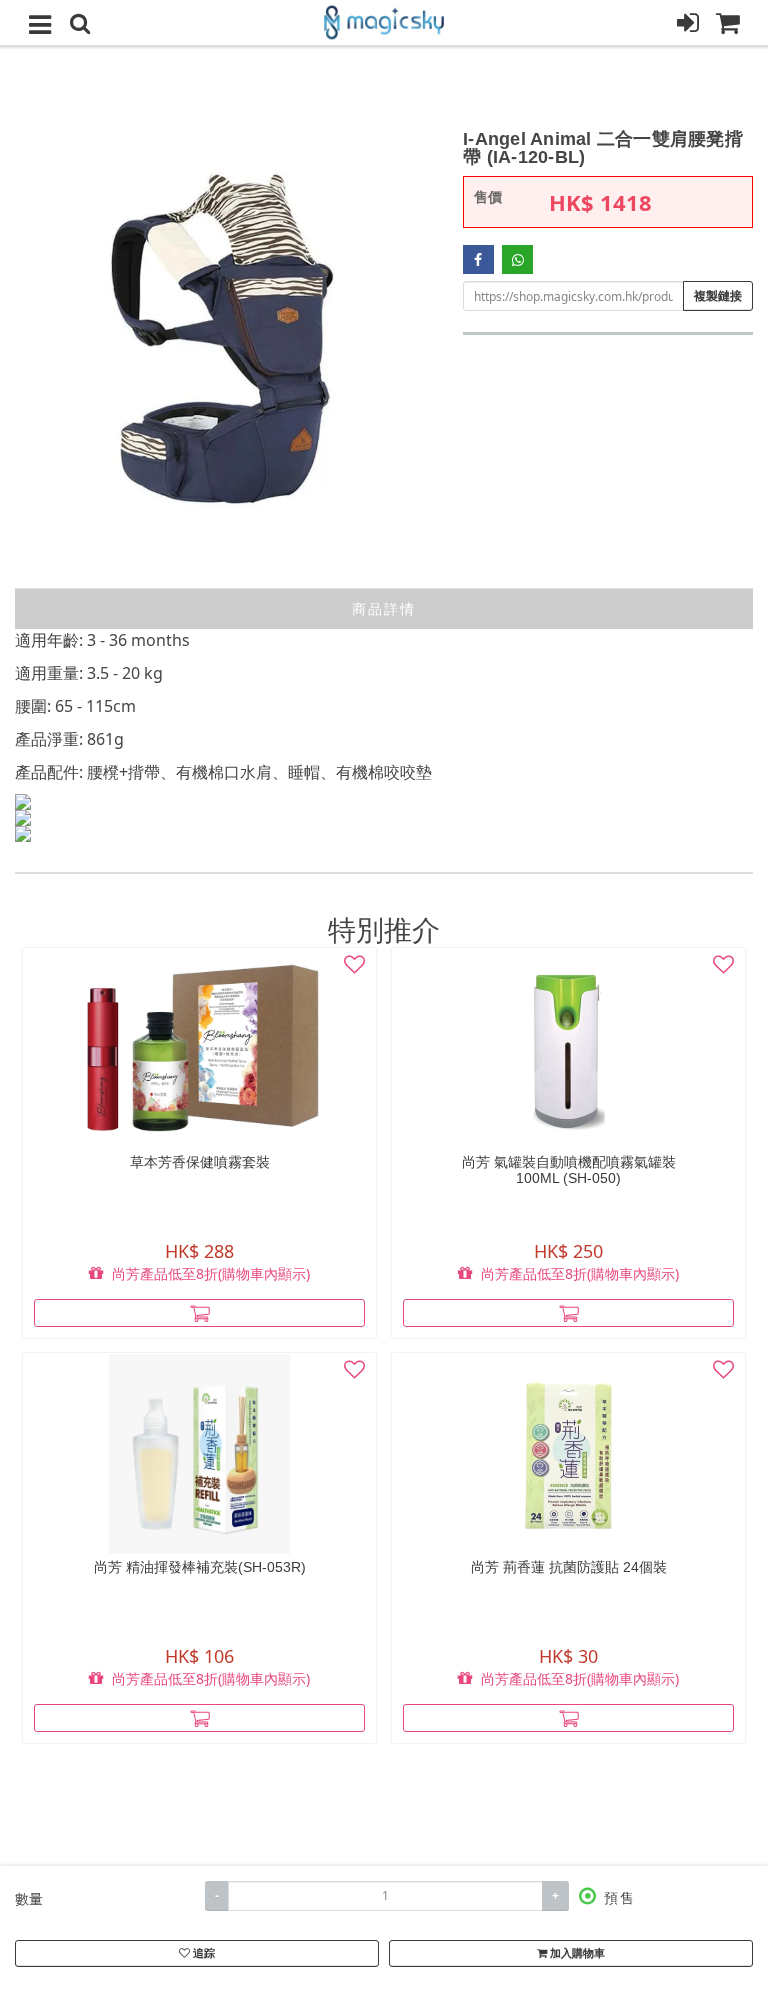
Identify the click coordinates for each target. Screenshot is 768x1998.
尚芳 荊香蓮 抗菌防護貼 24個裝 (569, 1567)
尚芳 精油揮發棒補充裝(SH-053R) (200, 1567)
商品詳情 (384, 609)
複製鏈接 (718, 295)
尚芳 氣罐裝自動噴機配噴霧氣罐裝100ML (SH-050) (569, 1170)
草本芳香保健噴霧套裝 (200, 1162)
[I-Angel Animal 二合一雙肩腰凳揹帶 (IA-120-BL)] (224, 339)
